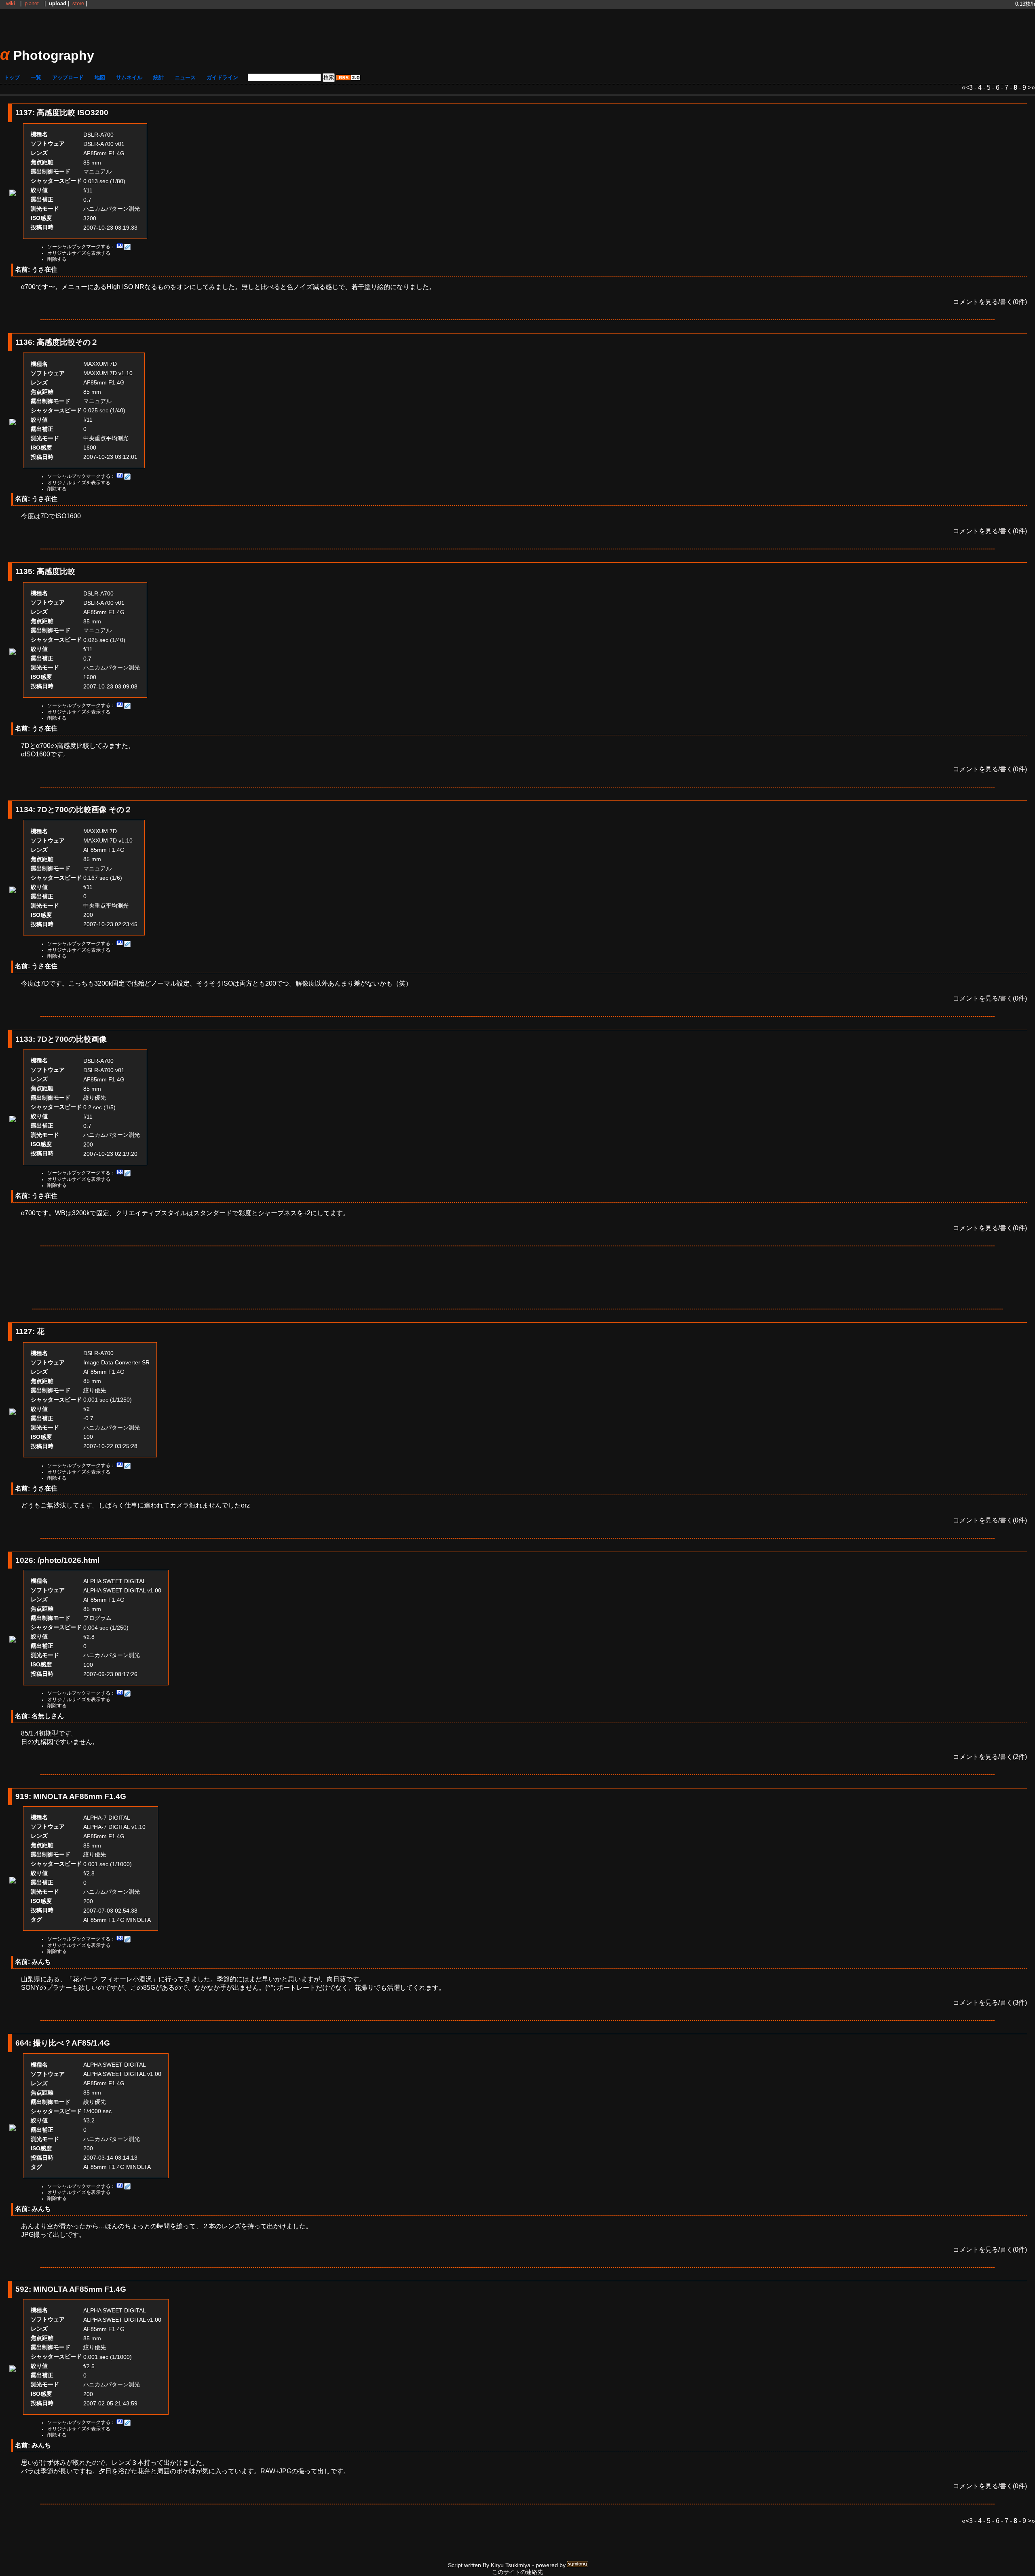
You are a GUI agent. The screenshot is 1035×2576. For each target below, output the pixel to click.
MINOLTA (138, 1920)
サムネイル (129, 77)
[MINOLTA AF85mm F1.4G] (13, 1881)
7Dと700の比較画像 (72, 1039)
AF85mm (95, 1920)
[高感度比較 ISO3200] (13, 194)
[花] (13, 1413)
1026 (24, 1560)
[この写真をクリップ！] (127, 247)
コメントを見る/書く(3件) (990, 2003)
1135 (24, 571)
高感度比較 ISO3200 (73, 113)
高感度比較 (56, 571)
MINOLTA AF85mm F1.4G (80, 1796)
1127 (24, 1331)
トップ (12, 77)
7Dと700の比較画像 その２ (84, 810)
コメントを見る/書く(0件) (990, 302)
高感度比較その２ (68, 342)
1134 (24, 810)
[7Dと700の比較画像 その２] (13, 891)
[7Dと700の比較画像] (13, 1120)
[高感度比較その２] (13, 423)
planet (32, 3)
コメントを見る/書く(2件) (990, 1757)
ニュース (185, 77)
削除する (57, 259)
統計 (158, 77)
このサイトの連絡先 (517, 2572)
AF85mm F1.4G (104, 153)
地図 (100, 77)
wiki (11, 3)
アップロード (68, 77)
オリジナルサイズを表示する (79, 253)
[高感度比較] (13, 653)
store (78, 3)
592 (22, 2289)
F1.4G (116, 1920)
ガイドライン (222, 77)
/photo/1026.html (69, 1560)
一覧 (36, 77)
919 (22, 1796)
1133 (24, 1039)
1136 (24, 342)
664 (22, 2043)
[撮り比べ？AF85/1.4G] (13, 2129)
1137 (24, 113)
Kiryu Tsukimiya (511, 2565)
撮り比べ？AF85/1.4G (72, 2043)
